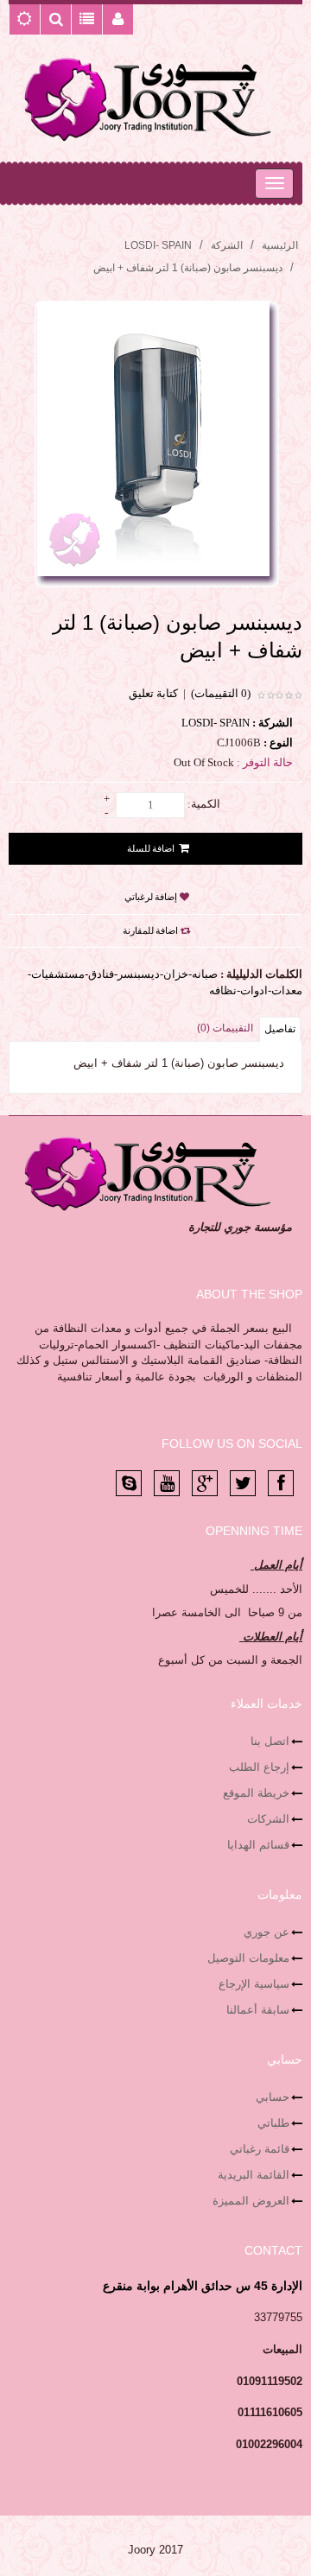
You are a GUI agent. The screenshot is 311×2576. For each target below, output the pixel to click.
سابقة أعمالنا (258, 2010)
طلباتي (273, 2123)
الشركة (227, 245)
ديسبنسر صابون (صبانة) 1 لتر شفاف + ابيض (188, 268)
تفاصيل (280, 1029)
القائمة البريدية (254, 2175)
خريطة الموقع (256, 1793)
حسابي (273, 2097)
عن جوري (267, 1932)
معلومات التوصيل (248, 1958)
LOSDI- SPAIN (158, 245)
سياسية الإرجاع (254, 1984)
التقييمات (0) (225, 1028)
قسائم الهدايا (258, 1845)
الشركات (268, 1819)
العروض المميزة (251, 2201)
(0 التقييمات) (221, 693)
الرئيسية (280, 245)
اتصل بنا (270, 1741)
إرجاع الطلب (259, 1767)
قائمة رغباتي (260, 2149)
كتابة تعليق (153, 693)
